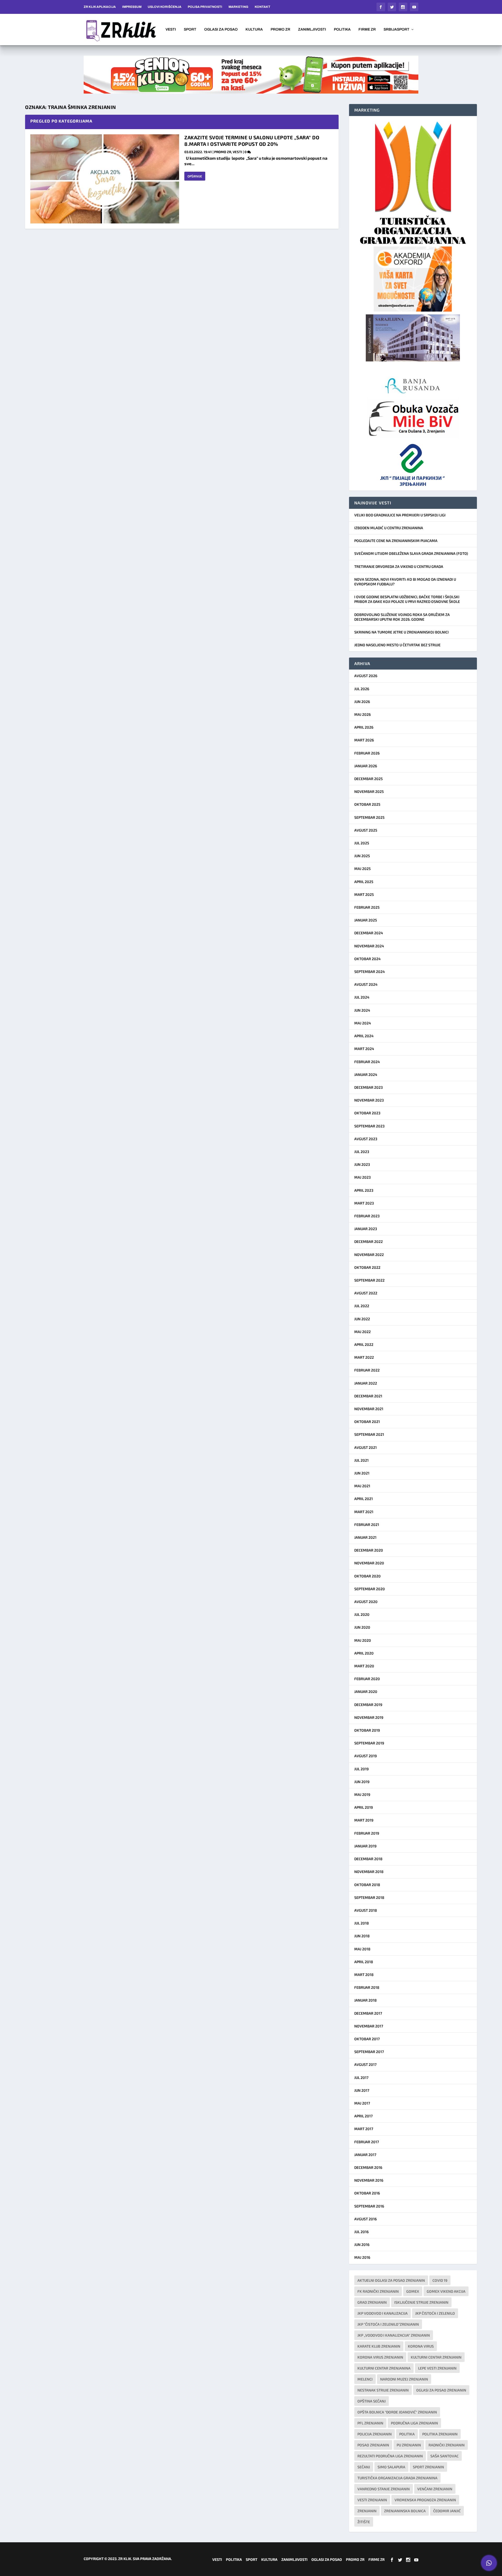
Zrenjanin (367, 2511)
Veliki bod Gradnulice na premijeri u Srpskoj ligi (400, 515)
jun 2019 (362, 1782)
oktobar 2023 (367, 1113)
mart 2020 (364, 1666)
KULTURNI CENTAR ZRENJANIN (436, 2357)
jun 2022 (362, 1319)
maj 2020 (363, 1640)
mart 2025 (364, 894)
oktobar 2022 (367, 1267)
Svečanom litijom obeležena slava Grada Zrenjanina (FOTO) (411, 553)
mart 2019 (364, 1820)
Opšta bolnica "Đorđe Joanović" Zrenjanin (397, 2412)
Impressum (132, 7)
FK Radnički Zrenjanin (378, 2291)
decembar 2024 (369, 933)
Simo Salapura (391, 2467)
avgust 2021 (366, 1447)
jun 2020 (362, 1627)
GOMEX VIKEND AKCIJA (446, 2291)
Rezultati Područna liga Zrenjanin (390, 2456)
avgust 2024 (366, 984)
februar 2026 (367, 753)
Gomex (413, 2291)
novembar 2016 (369, 2180)
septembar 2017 (369, 2052)
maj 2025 (363, 869)
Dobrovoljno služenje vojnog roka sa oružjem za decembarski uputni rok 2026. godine (402, 617)
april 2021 (364, 1499)
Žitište (364, 2522)
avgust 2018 (366, 1910)
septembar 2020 (370, 1589)
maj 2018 (362, 1949)
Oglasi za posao (221, 30)
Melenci (365, 2379)
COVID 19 (440, 2280)
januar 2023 (366, 1229)
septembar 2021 (369, 1434)
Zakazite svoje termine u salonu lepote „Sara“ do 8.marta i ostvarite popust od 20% (252, 141)
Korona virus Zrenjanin (380, 2357)
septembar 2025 (369, 817)
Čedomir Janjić (447, 2511)
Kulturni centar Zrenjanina (384, 2368)
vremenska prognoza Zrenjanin (425, 2500)
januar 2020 (366, 1692)
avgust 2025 (366, 830)
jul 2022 (362, 1306)
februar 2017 (367, 2142)
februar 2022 (367, 1370)
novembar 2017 (369, 2026)
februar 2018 (367, 1987)
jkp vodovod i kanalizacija (383, 2313)
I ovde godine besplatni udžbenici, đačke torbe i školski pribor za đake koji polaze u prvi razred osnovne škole (407, 599)
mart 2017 (364, 2129)
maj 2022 (363, 1332)
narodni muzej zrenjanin (404, 2379)
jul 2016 (361, 2232)
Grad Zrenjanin (372, 2302)
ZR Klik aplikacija (100, 7)
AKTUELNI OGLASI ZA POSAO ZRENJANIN (391, 2280)
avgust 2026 (366, 676)
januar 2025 (366, 920)
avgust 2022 (366, 1293)
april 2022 (364, 1344)
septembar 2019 (369, 1743)
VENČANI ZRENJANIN (435, 2489)
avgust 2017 (365, 2064)
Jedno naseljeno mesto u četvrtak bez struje (397, 645)
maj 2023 (363, 1177)
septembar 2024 (370, 972)
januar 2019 (365, 1846)
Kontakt (263, 7)
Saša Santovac (444, 2456)
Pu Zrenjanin (409, 2445)
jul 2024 (362, 997)
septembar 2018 (369, 1897)
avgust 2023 (366, 1139)
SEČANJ (364, 2467)
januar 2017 (365, 2155)
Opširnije (195, 176)
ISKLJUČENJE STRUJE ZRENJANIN (421, 2302)
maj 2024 (363, 1023)
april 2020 (364, 1653)
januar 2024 (366, 1074)
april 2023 (364, 1190)
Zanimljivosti (312, 30)
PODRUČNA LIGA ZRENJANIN (414, 2423)
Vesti (171, 30)
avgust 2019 (366, 1756)
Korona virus (421, 2346)
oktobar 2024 (367, 959)
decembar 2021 (368, 1396)
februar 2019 (367, 1833)
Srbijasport (397, 30)
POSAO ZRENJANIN (373, 2445)
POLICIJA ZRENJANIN (375, 2434)
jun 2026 (362, 702)
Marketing (238, 7)
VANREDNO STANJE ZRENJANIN (384, 2489)
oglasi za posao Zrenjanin (441, 2390)
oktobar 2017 (367, 2039)
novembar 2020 (369, 1563)
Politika (342, 30)
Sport (190, 30)
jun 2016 (362, 2244)
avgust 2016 (366, 2219)
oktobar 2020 (367, 1576)
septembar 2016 (369, 2206)
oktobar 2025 (367, 804)
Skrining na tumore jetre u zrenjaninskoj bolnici (401, 632)
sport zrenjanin (428, 2467)
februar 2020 (367, 1679)
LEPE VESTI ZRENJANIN (437, 2368)
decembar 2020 (369, 1550)
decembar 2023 (369, 1087)
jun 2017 (362, 2090)
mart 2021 (364, 1512)
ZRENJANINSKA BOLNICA (405, 2511)
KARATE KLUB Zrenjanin (379, 2346)
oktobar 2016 (367, 2193)
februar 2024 (367, 1062)
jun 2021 (362, 1473)
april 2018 (364, 1962)
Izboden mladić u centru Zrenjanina (389, 528)
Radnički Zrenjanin (447, 2445)
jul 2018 (362, 1923)
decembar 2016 (368, 2167)
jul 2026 (362, 689)
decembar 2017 (368, 2013)
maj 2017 (362, 2103)
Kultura (254, 30)
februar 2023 (367, 1216)
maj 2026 (363, 714)
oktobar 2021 (367, 1422)
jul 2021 (361, 1460)
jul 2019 (361, 1769)
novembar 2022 (369, 1255)
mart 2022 (364, 1357)
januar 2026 (366, 766)
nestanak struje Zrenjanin (383, 2390)
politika (407, 2434)
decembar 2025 (369, 779)
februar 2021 (367, 1525)
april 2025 (364, 882)
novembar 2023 (369, 1100)
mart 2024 (364, 1049)
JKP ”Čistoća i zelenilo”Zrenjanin (388, 2324)
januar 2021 (365, 1537)
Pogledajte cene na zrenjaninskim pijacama (396, 541)
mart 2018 (364, 1975)
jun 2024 (362, 1010)
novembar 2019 (369, 1717)
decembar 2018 (368, 1859)
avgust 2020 (366, 1602)
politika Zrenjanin (440, 2434)
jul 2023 (362, 1152)
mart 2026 (364, 740)
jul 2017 (361, 2077)
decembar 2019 (368, 1705)
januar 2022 (366, 1383)
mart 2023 (364, 1203)
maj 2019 (362, 1794)
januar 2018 (366, 2000)
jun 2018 (362, 1936)
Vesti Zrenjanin (372, 2500)
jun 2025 (362, 856)
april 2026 (364, 727)
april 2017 (363, 2116)
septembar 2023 (369, 1126)
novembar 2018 (369, 1872)
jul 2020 (362, 1614)
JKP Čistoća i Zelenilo (435, 2313)
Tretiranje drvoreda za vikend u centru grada (399, 566)
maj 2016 (362, 2257)
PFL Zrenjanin (370, 2423)
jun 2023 (362, 1164)
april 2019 (364, 1807)
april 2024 (364, 1036)
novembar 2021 (369, 1409)
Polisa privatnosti (205, 7)
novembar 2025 (369, 791)
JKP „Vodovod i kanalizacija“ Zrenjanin (394, 2335)
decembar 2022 (369, 1241)
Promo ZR (280, 30)
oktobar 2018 (367, 1885)
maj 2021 (362, 1486)
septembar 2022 (369, 1280)
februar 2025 (367, 907)
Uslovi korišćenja (165, 7)
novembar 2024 (369, 946)
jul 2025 (362, 843)
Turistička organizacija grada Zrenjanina (397, 2478)
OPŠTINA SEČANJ (372, 2401)
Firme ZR (367, 30)
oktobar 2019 (367, 1730)
